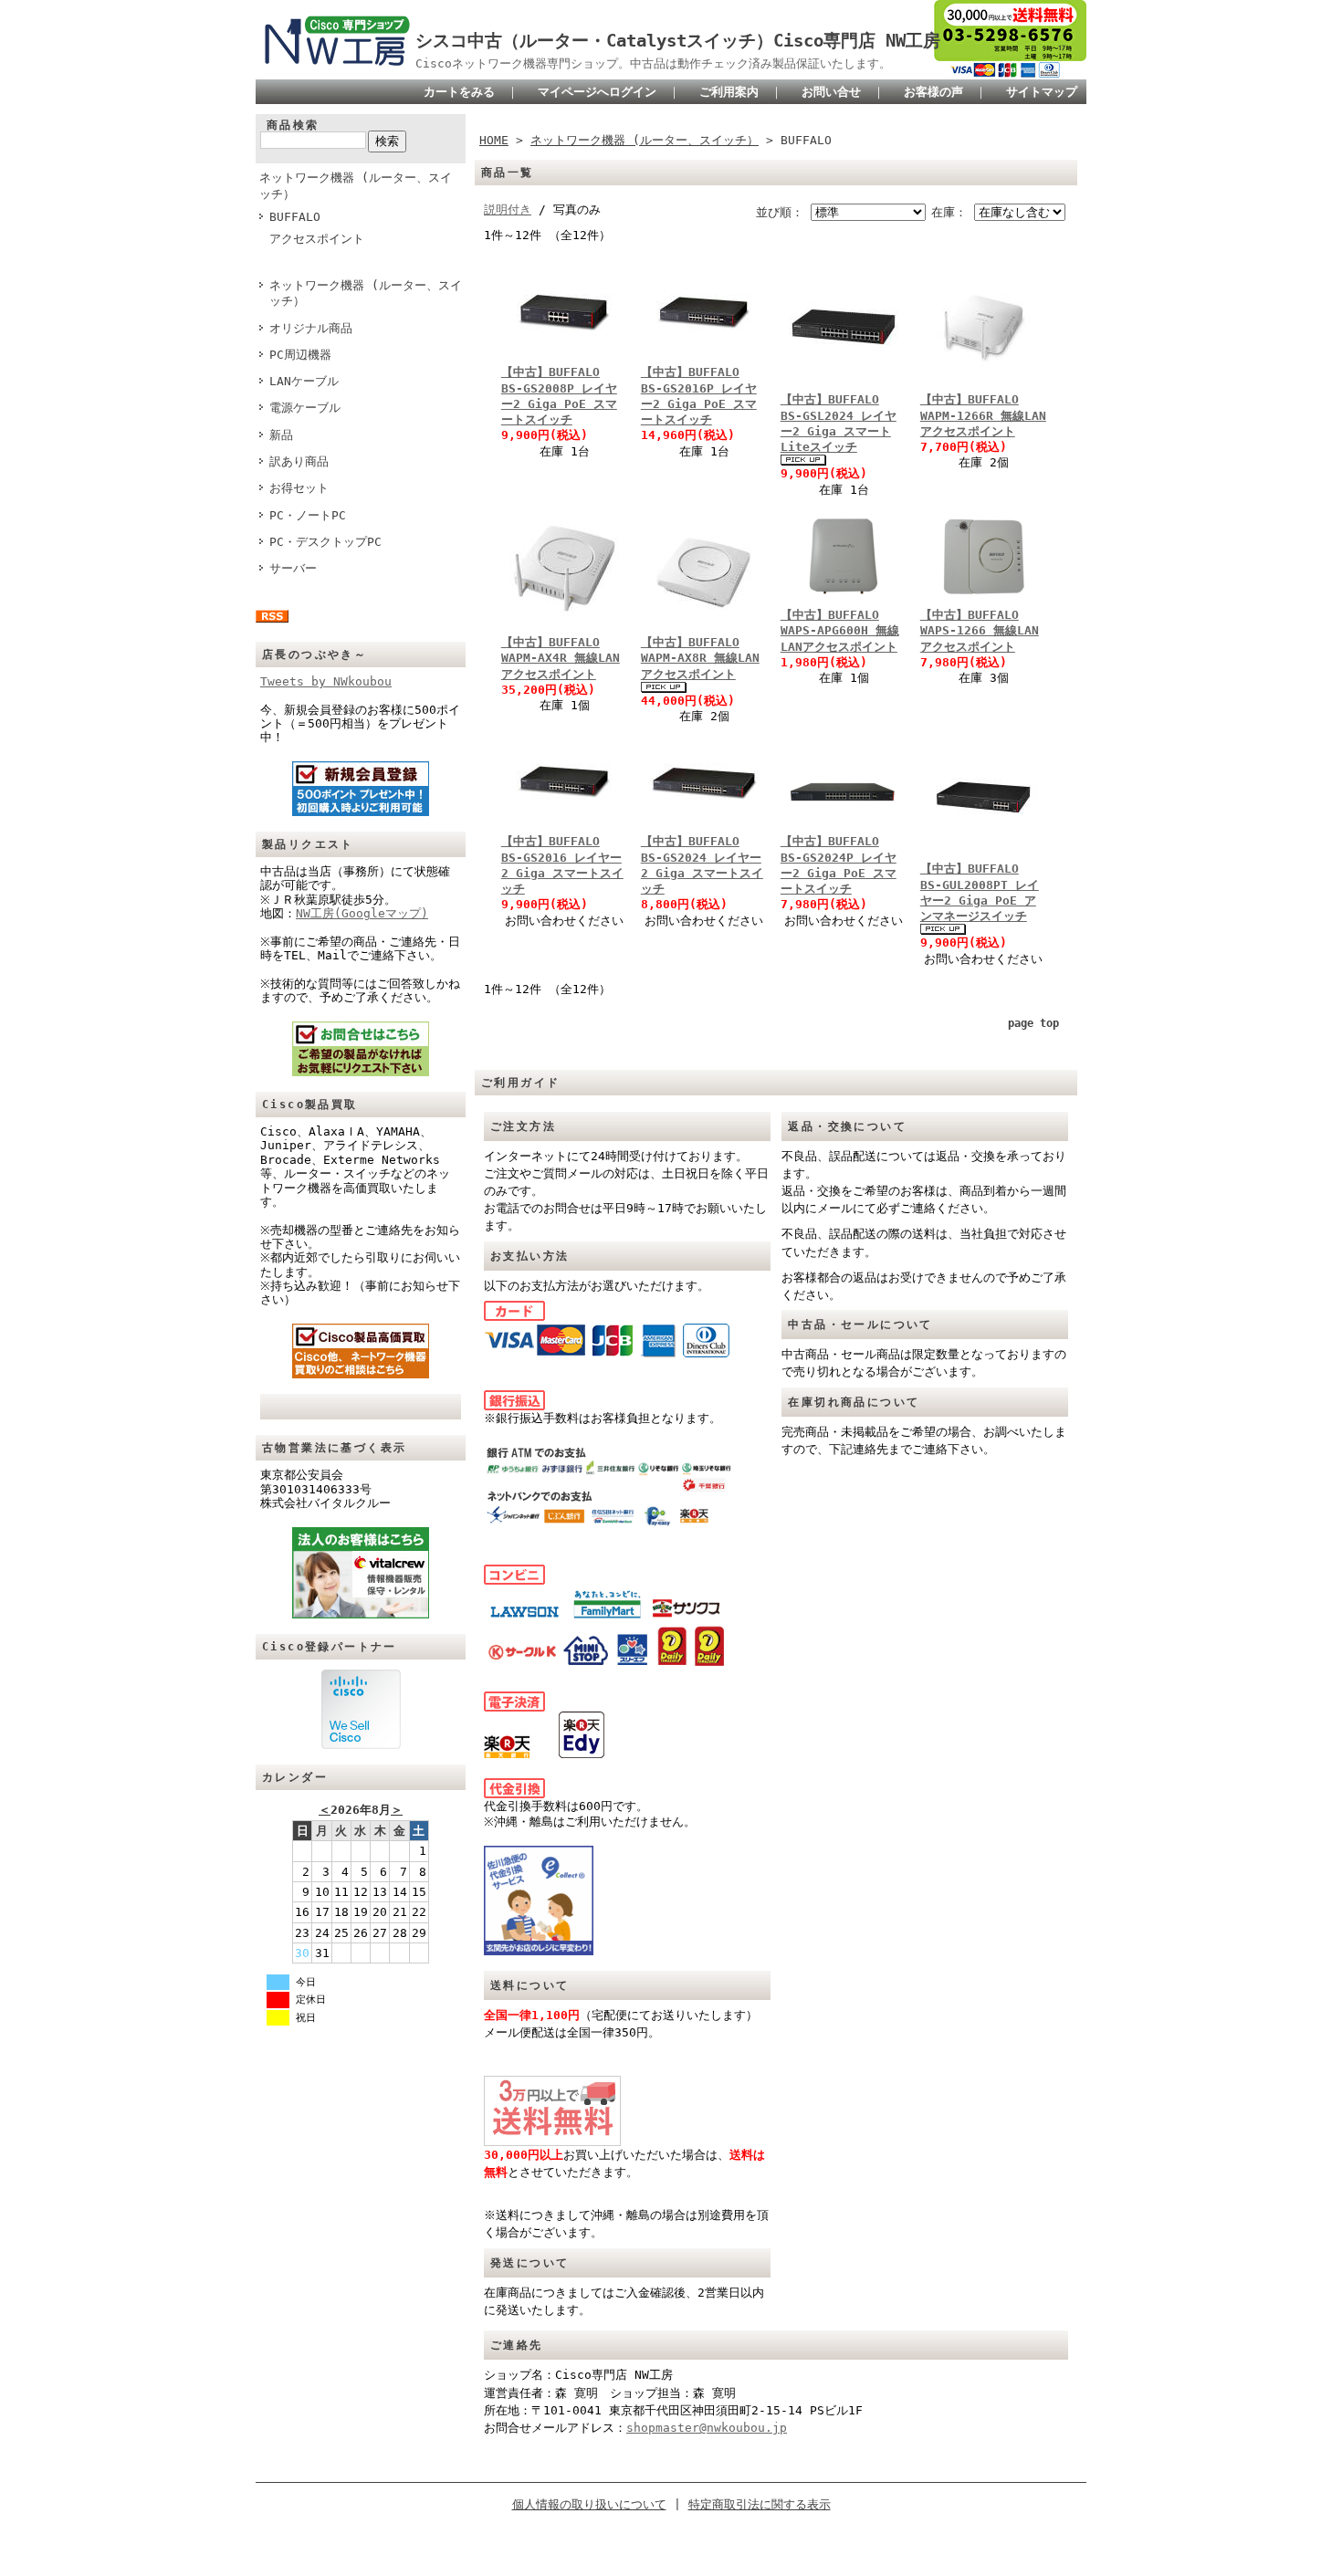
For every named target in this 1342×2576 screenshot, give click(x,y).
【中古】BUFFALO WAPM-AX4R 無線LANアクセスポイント (561, 658)
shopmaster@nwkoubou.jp (707, 2428)
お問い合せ (831, 92)
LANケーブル (304, 381)
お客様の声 (933, 92)
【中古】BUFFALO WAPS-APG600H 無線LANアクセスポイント (840, 631)
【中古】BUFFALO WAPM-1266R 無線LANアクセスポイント (983, 415)
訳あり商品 (299, 461)
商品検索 (293, 125)
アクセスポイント (317, 239)
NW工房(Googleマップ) (362, 913)
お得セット (299, 488)
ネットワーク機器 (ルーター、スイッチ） (356, 185)
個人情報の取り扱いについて (589, 2504)
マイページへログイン (597, 92)
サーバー (293, 568)
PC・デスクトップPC (325, 542)
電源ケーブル (305, 408)
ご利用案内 (729, 92)
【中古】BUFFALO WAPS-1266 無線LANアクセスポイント (980, 631)
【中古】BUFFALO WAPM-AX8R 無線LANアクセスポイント (700, 658)
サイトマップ (1042, 92)
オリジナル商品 (311, 328)
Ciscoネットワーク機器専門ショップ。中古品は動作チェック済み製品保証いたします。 (653, 63)
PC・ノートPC (308, 515)
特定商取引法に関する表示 (760, 2504)
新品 (281, 435)
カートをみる (459, 92)
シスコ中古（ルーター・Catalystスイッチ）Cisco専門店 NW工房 (678, 41)
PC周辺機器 (300, 355)
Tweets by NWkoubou (326, 681)
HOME (494, 140)
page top (1033, 1023)
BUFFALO (295, 217)
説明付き (508, 209)
